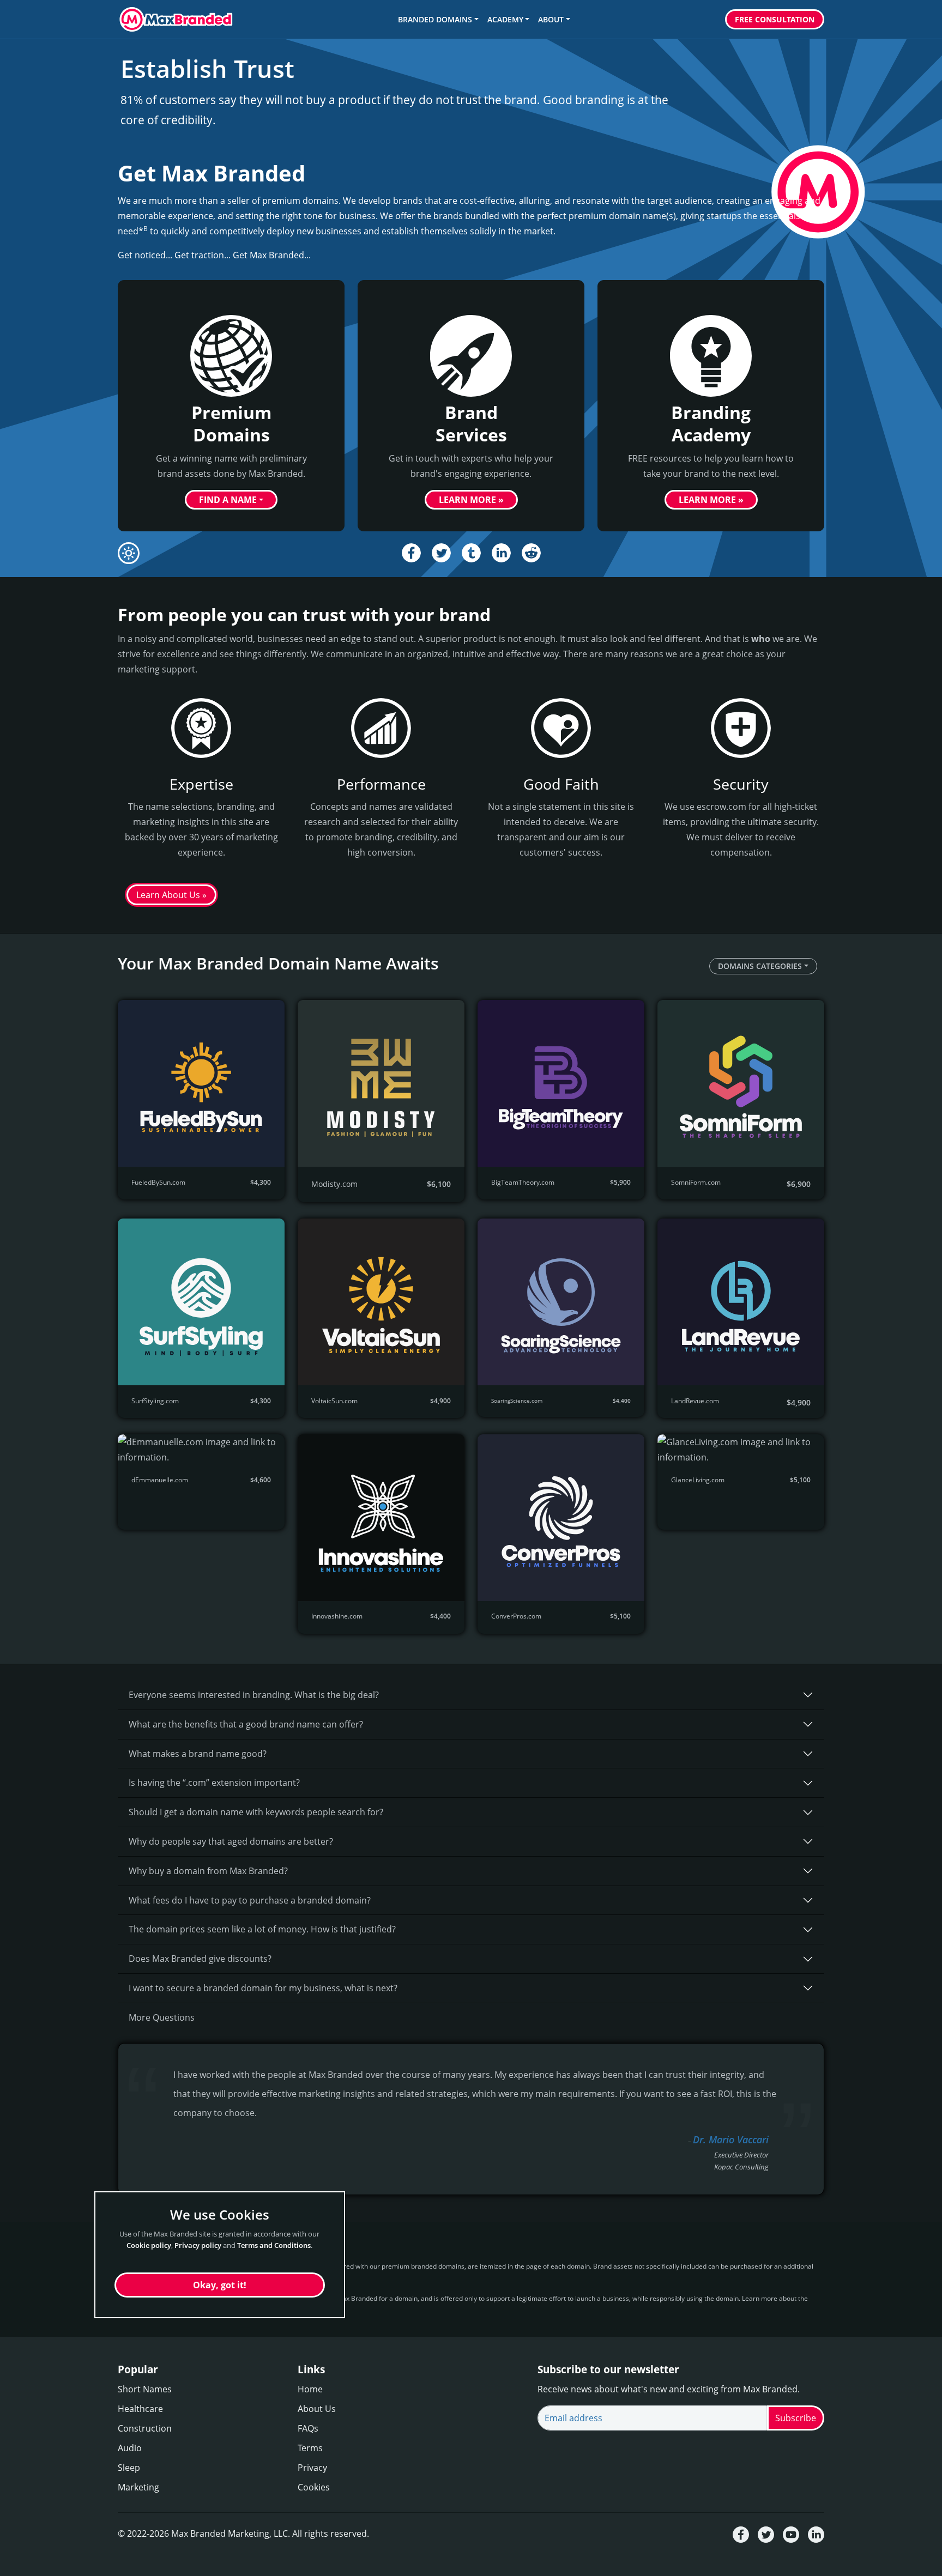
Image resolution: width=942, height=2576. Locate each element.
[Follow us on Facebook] (741, 2534)
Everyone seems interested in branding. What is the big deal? (254, 1695)
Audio (130, 2448)
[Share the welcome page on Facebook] (411, 553)
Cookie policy (149, 2245)
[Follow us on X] (766, 2534)
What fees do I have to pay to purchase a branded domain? (250, 1900)
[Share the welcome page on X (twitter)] (441, 553)
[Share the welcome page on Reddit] (531, 553)
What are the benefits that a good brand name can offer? (246, 1724)
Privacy (312, 2468)
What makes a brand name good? (198, 1754)
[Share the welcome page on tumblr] (471, 553)
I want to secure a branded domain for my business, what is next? (263, 1988)
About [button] (551, 19)
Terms (310, 2448)
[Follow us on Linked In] (816, 2534)
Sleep (129, 2468)
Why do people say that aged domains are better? (231, 1841)
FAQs (308, 2428)
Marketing (138, 2487)
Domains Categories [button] (760, 966)
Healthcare (140, 2409)
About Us (317, 2409)
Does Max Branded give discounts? (200, 1959)
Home (310, 2389)
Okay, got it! (220, 2285)
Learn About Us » (171, 895)
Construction (145, 2428)
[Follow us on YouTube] (791, 2534)
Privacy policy (198, 2245)
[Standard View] (129, 553)
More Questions (162, 2017)
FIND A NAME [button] (228, 500)
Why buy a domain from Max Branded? (208, 1871)
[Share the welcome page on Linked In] (501, 553)
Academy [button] (505, 19)
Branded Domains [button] (435, 19)
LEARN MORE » (471, 500)
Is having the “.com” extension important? (214, 1783)
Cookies (314, 2487)
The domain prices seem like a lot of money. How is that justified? (262, 1929)
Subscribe (796, 2418)
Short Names (145, 2389)
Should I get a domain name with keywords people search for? (256, 1812)
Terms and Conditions (274, 2245)
